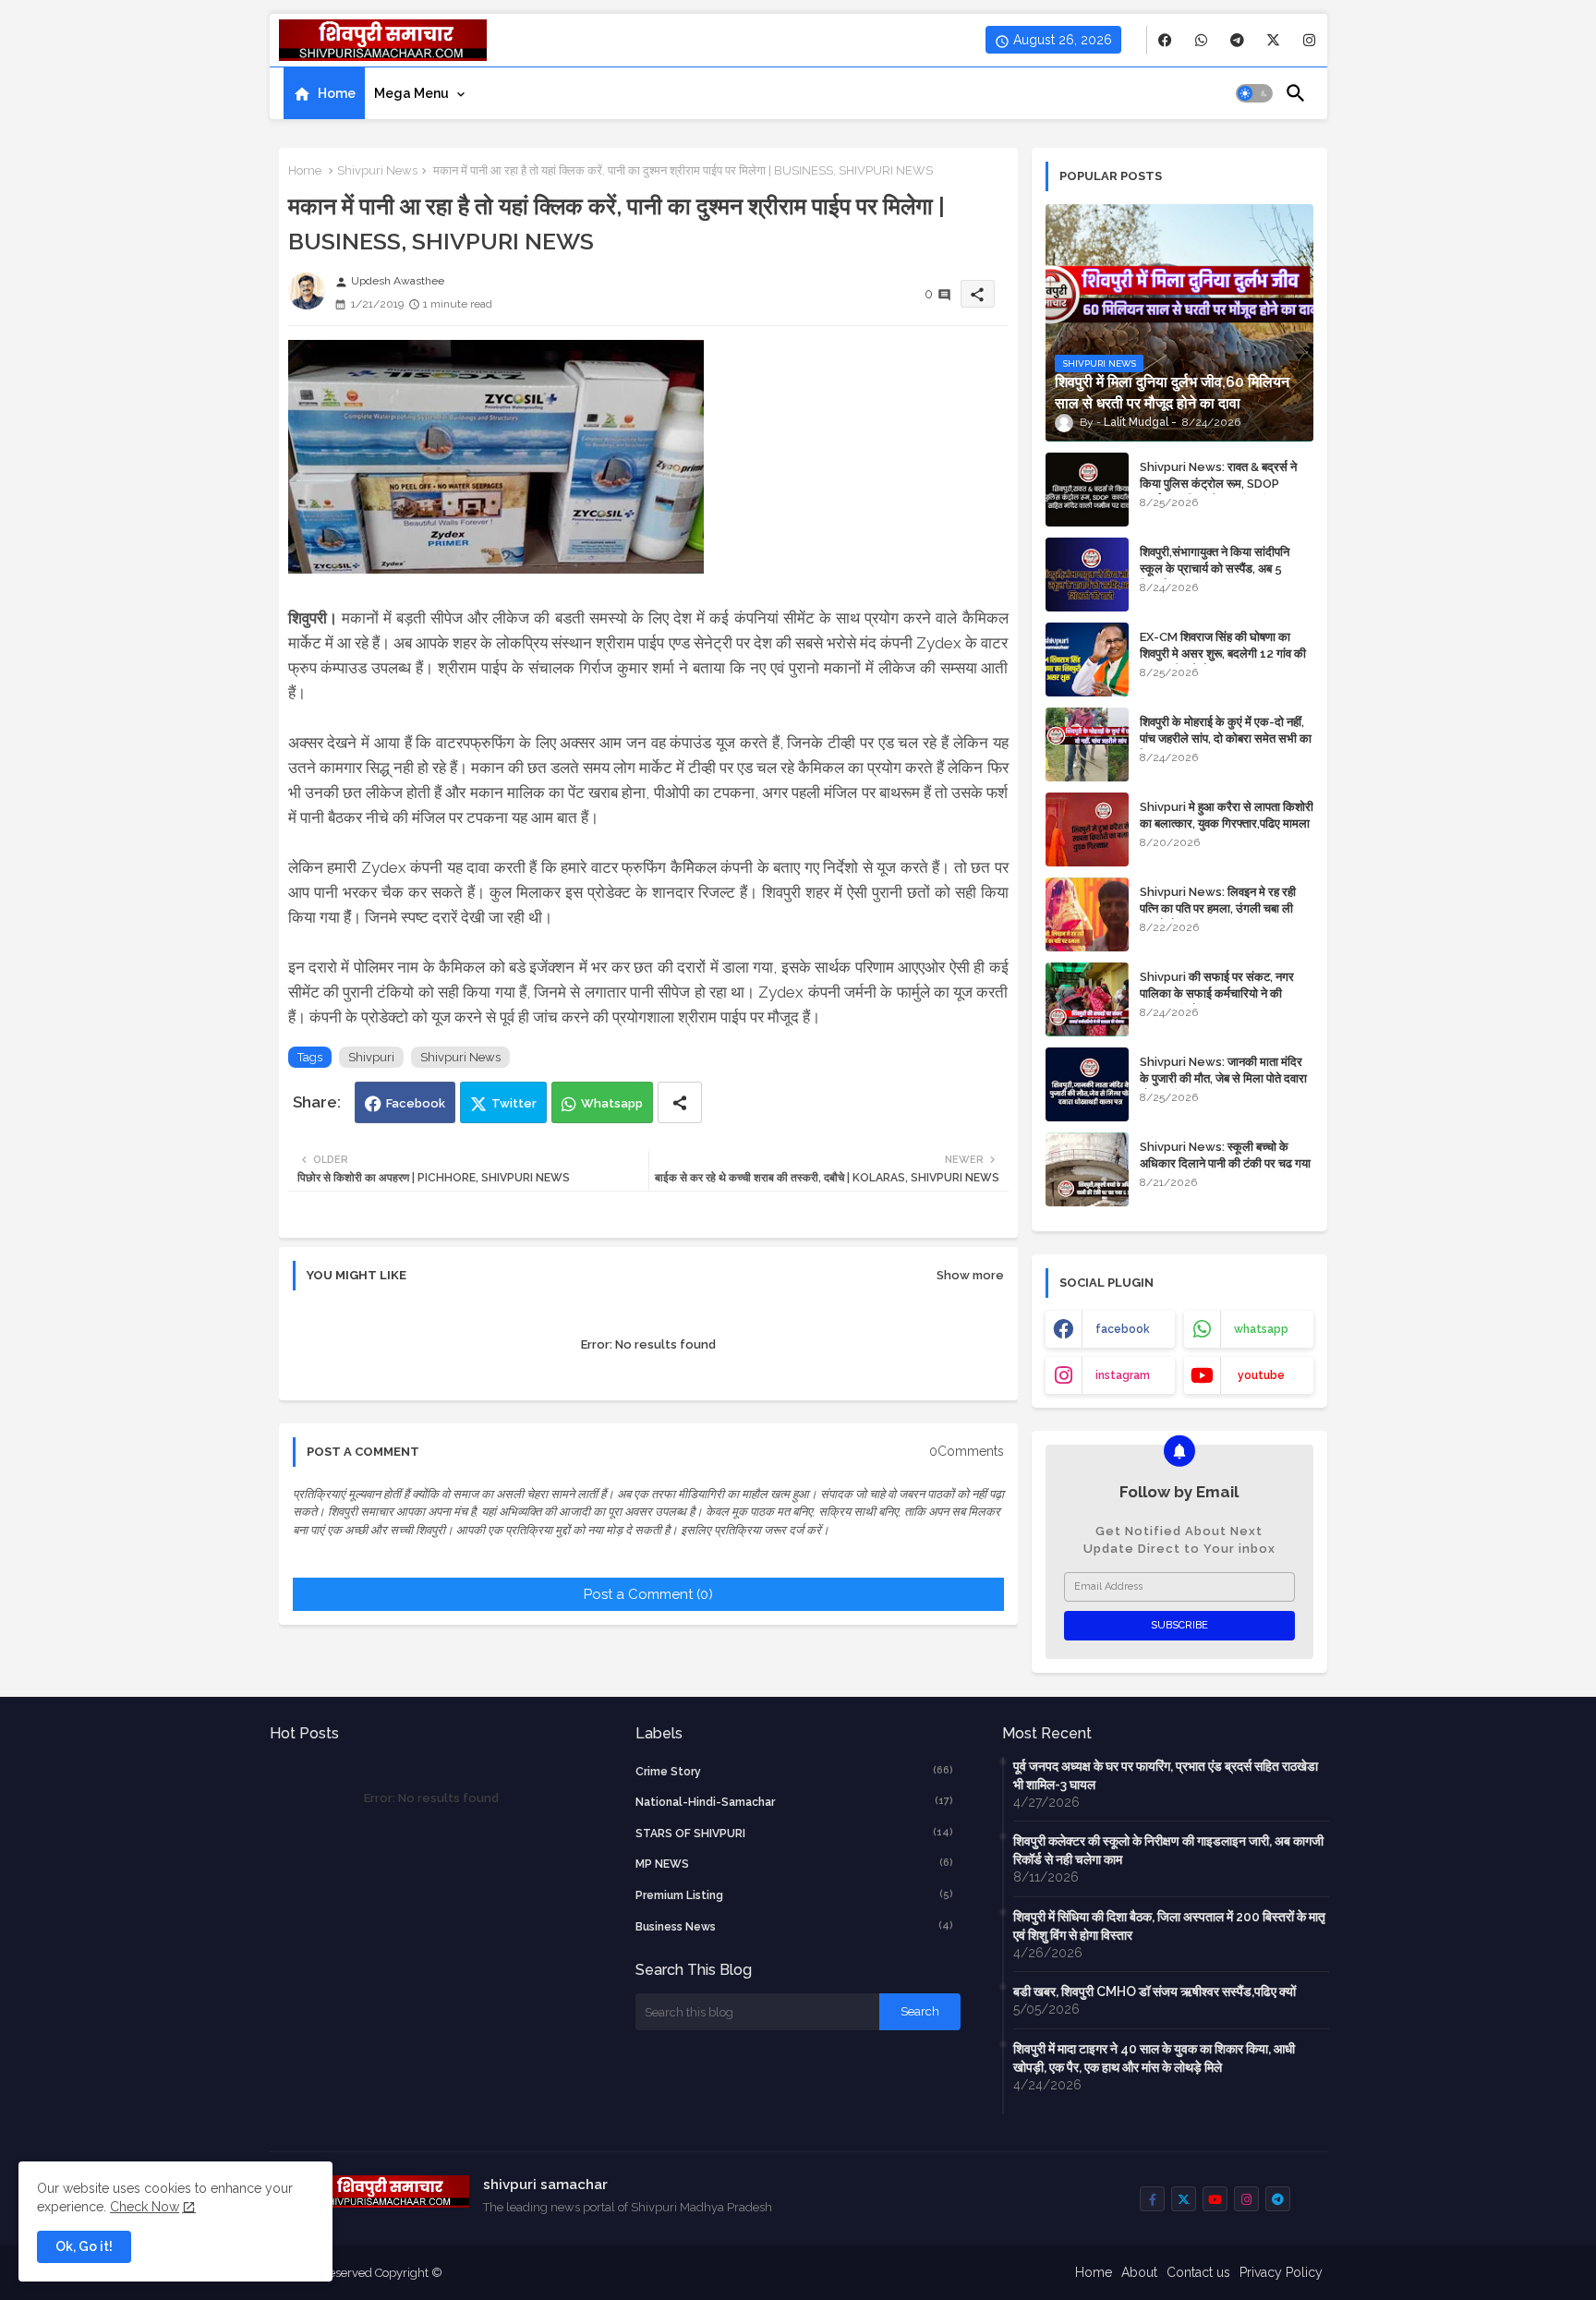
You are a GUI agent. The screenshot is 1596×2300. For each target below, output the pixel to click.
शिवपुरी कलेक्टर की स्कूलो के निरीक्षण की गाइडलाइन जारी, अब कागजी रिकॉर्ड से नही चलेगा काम (1168, 1850)
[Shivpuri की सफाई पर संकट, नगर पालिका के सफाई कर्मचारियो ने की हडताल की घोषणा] (1087, 999)
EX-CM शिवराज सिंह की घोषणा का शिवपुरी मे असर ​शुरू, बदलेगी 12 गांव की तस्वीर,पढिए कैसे (1223, 654)
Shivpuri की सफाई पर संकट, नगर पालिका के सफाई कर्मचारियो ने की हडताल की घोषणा (1217, 993)
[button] (1254, 93)
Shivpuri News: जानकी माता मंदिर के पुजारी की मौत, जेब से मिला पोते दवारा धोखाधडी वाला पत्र (1223, 1078)
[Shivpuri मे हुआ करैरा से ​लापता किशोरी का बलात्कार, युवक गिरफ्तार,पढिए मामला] (1087, 829)
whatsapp (1261, 1329)
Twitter (514, 1103)
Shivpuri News (377, 170)
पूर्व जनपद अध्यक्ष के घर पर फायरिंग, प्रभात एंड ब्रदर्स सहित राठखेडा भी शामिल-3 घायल (1166, 1775)
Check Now (145, 2207)
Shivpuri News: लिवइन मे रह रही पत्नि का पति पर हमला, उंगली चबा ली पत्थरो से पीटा (1218, 908)
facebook (1123, 1329)
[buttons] (1165, 40)
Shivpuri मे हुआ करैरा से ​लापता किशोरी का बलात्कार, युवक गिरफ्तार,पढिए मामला (1227, 815)
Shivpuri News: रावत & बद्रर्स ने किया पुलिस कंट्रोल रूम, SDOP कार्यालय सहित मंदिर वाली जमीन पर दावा (1224, 484)
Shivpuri (371, 1057)
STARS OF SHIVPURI (794, 1833)
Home (337, 93)
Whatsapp (612, 1103)
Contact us (1198, 2272)
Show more (970, 1275)
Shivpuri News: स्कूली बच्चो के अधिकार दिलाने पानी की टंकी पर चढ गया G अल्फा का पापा (1225, 1163)
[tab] (324, 93)
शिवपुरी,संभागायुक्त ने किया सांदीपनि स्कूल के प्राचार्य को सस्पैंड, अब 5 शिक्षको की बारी (1215, 569)
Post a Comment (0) (648, 1594)
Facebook (416, 1103)
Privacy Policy (1281, 2272)
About (1139, 2272)
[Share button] (680, 1102)
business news (794, 1926)
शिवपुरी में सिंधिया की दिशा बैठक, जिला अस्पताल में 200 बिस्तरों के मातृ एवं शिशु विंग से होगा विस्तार (1169, 1926)
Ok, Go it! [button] (84, 2246)
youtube (1261, 1375)
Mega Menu (411, 93)
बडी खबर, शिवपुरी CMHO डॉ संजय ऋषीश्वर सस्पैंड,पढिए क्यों (1155, 1991)
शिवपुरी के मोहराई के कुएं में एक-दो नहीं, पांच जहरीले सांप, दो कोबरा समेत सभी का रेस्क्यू (1226, 738)
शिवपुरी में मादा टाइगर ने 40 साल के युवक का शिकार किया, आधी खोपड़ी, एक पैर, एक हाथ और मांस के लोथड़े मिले (1154, 2058)
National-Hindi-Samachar (794, 1802)
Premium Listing (794, 1895)
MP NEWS (794, 1864)
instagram (1123, 1375)
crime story (794, 1771)
